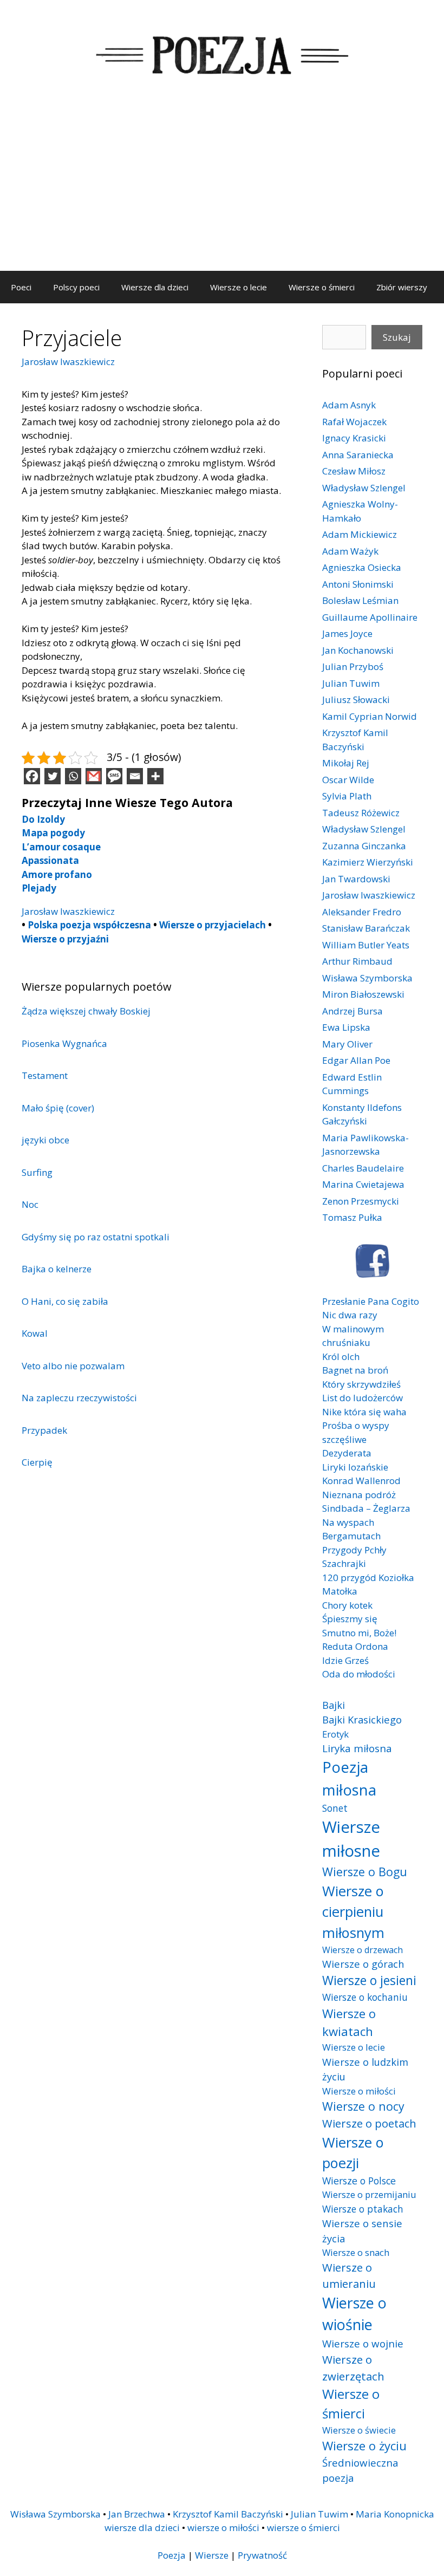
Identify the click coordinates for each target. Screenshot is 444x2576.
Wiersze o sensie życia (362, 2231)
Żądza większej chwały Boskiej (86, 1011)
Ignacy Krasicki (354, 438)
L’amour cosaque (61, 847)
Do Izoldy (43, 819)
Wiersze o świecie (359, 2430)
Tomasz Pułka (352, 1217)
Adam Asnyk (349, 405)
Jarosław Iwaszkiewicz (68, 362)
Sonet (335, 1808)
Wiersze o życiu (364, 2445)
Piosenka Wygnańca (64, 1043)
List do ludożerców (363, 1398)
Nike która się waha (364, 1412)
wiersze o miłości (223, 2528)
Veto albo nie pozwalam (73, 1366)
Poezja (172, 2555)
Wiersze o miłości (359, 2091)
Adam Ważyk (350, 551)
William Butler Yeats (366, 945)
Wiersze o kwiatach (349, 2022)
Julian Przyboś (353, 666)
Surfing (37, 1172)
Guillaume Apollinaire (370, 617)
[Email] (135, 776)
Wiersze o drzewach (363, 1950)
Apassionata (50, 860)
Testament (45, 1075)
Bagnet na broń (355, 1370)
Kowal (35, 1333)
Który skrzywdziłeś (361, 1384)
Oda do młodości (359, 1674)
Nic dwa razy (350, 1315)
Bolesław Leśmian (360, 600)
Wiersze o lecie (239, 287)
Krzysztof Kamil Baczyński (228, 2514)
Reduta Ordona (355, 1646)
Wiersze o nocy (363, 2106)
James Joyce (347, 633)
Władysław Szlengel (364, 488)
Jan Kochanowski (358, 650)
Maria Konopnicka (395, 2514)
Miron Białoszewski (363, 994)
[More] (155, 776)
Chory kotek (347, 1605)
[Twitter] (53, 776)
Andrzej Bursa (352, 1011)
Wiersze (212, 2555)
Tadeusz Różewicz (361, 813)
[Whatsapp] (73, 776)
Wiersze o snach (356, 2252)
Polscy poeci (76, 287)
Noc (30, 1204)
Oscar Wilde (348, 780)
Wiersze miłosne (351, 1839)
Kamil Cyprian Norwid (370, 716)
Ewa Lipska (346, 1027)
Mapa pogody (53, 833)
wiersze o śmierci (303, 2528)
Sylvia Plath (347, 796)
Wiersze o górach (363, 1964)
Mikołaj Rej (346, 763)
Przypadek (44, 1430)
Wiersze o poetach (369, 2123)
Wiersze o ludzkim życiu (365, 2069)
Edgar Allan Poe (356, 1060)
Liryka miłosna (357, 1748)
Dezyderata (347, 1453)
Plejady (39, 888)
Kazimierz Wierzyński (368, 862)
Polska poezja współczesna (89, 925)
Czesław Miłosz (354, 471)
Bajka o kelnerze (57, 1269)
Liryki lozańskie (355, 1467)
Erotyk (335, 1734)
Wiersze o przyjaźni (65, 939)
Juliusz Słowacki (356, 700)
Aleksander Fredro (362, 912)
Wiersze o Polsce (359, 2181)
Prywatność (262, 2555)
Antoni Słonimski (358, 584)
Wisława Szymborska (367, 978)
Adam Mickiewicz (360, 534)
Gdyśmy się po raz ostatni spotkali (96, 1237)
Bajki (334, 1705)
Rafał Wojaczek (354, 422)
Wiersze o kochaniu (365, 1997)
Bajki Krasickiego (362, 1719)
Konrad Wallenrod (361, 1481)
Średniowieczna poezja (360, 2470)
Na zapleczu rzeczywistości (79, 1398)
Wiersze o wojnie (363, 2343)
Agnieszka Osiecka (362, 567)
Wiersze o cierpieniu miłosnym (353, 1912)
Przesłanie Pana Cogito (371, 1301)
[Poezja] (222, 53)
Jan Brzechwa (137, 2514)
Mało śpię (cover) (58, 1108)
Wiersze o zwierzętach (353, 2368)
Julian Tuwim (351, 683)
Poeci (21, 287)
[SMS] (114, 776)
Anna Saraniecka (358, 455)
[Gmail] (94, 776)
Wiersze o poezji (353, 2152)
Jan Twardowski (356, 879)
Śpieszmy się (350, 1619)
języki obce (45, 1140)
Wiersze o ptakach (363, 2209)
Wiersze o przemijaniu (369, 2194)
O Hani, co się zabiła (65, 1301)
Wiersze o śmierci (322, 287)
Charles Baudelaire (363, 1168)
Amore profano (57, 874)
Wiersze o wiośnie (354, 2314)
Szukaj (397, 337)
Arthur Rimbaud (357, 961)
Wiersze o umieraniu (349, 2276)
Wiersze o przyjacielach (213, 925)
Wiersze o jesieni (369, 1980)
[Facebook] (32, 776)
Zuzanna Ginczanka (364, 846)
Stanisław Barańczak (366, 928)
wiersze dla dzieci (142, 2528)
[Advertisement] (222, 190)
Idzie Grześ (345, 1660)
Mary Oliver (347, 1044)
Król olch (341, 1357)
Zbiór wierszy (402, 287)
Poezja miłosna (349, 1778)
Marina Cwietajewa (363, 1184)
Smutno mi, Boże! (359, 1633)
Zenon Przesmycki (361, 1201)
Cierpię (37, 1462)
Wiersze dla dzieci (155, 287)
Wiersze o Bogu (365, 1872)
